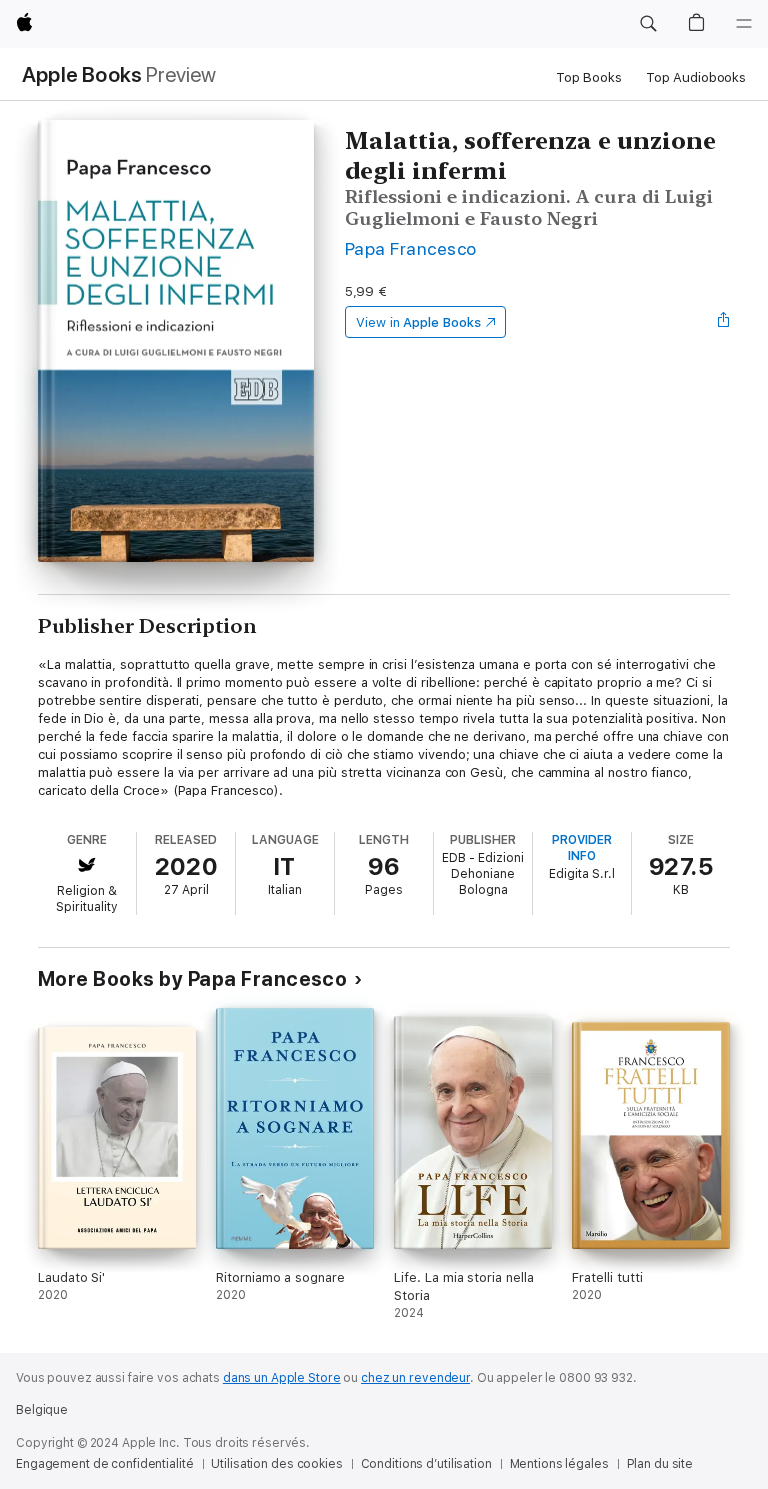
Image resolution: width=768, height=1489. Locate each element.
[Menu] (744, 24)
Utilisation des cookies (276, 1464)
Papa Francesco (411, 248)
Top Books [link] (589, 77)
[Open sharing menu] (724, 322)
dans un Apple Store (282, 1378)
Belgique (42, 1410)
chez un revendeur (415, 1378)
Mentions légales (559, 1464)
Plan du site (660, 1464)
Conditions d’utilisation (426, 1464)
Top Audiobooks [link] (696, 77)
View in (418, 322)
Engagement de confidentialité (105, 1464)
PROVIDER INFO (582, 848)
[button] (648, 24)
